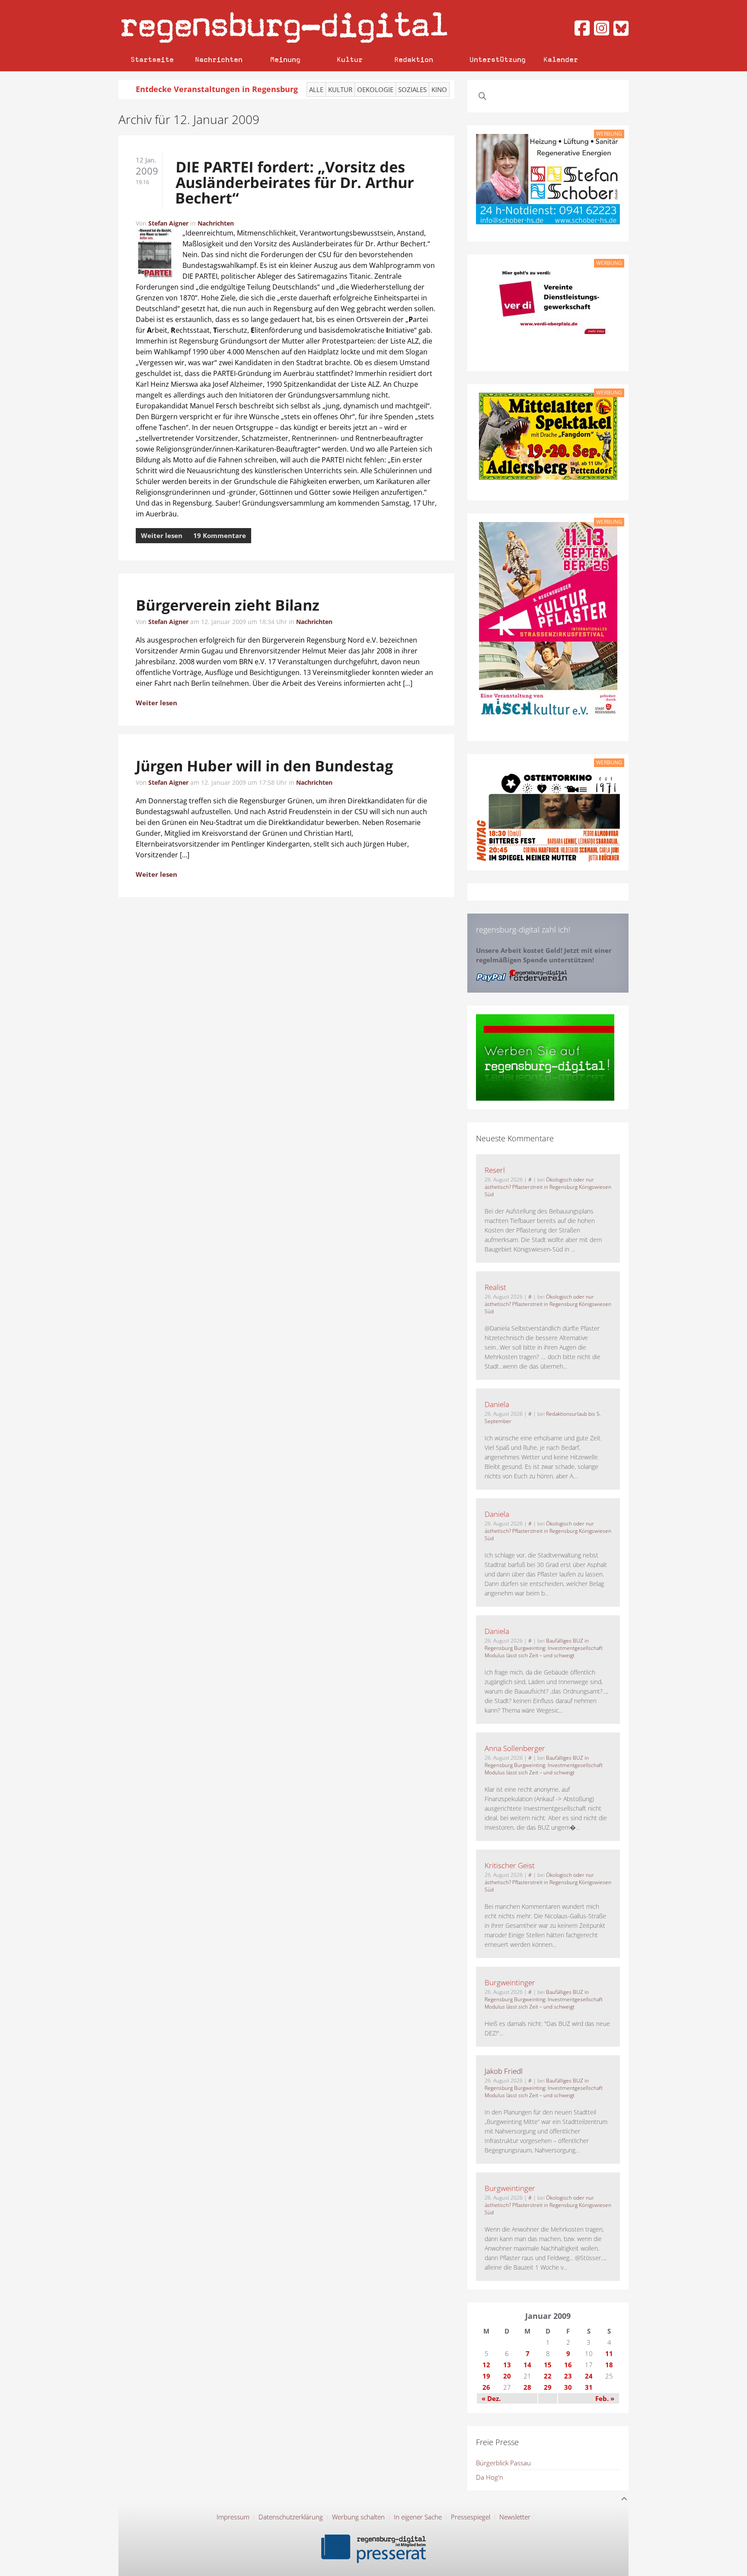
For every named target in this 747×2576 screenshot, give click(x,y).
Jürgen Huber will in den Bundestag (265, 766)
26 (486, 2387)
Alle (316, 89)
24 (589, 2376)
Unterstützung (498, 59)
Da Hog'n (490, 2477)
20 (507, 2376)
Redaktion (414, 59)
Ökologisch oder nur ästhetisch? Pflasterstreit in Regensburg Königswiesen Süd (548, 1187)
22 (548, 2376)
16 (568, 2365)
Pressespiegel (471, 2517)
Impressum (233, 2517)
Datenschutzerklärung (291, 2517)
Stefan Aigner (168, 223)
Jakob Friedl (504, 2071)
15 (548, 2365)
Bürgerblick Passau (503, 2463)
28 (527, 2387)
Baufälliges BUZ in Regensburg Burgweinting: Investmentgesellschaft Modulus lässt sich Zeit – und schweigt (544, 1648)
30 (568, 2387)
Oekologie (375, 89)
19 (486, 2376)
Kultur (350, 59)
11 (609, 2353)
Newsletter (515, 2517)
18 (609, 2365)
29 (548, 2387)
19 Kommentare (220, 535)
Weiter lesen (162, 535)
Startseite (152, 59)
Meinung (285, 59)
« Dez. (491, 2398)
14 (527, 2365)
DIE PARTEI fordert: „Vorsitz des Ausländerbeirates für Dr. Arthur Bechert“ (294, 182)
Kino (439, 89)
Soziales (412, 89)
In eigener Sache (418, 2517)
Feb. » (605, 2398)
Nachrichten (219, 59)
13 (507, 2365)
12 (486, 2365)
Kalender (561, 59)
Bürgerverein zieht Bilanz (228, 605)
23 (568, 2376)
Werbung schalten (358, 2517)
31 (589, 2387)
